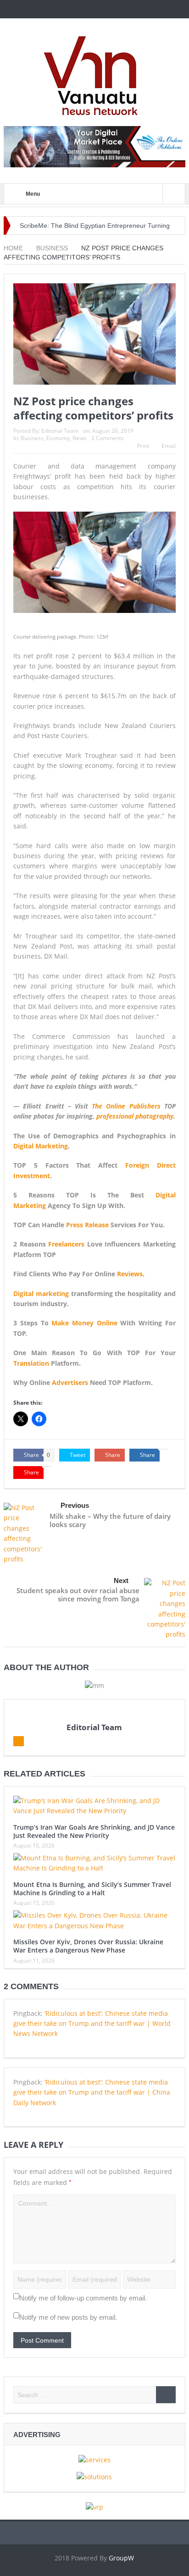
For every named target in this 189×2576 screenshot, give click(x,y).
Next (121, 1580)
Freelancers (66, 1244)
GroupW (121, 2558)
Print (143, 446)
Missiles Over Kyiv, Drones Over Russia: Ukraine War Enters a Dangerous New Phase (88, 1946)
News (80, 438)
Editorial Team (60, 431)
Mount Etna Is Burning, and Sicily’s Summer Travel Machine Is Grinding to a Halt (92, 1889)
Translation (31, 1363)
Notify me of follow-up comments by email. (83, 2298)
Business (32, 438)
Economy (58, 438)
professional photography (135, 1116)
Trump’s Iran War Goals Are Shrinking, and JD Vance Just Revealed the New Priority (94, 1831)
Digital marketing (41, 1294)
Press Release (87, 1225)
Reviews (130, 1274)
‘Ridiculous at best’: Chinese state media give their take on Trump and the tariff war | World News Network (92, 2024)
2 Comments (108, 438)
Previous (75, 1505)
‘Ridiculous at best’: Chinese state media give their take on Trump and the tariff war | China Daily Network (92, 2092)
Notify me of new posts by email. (68, 2317)
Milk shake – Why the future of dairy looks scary (110, 1520)
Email (169, 446)
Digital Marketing (41, 1146)
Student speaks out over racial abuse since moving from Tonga (78, 1594)
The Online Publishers (126, 1106)
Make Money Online (84, 1323)
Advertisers (70, 1382)
